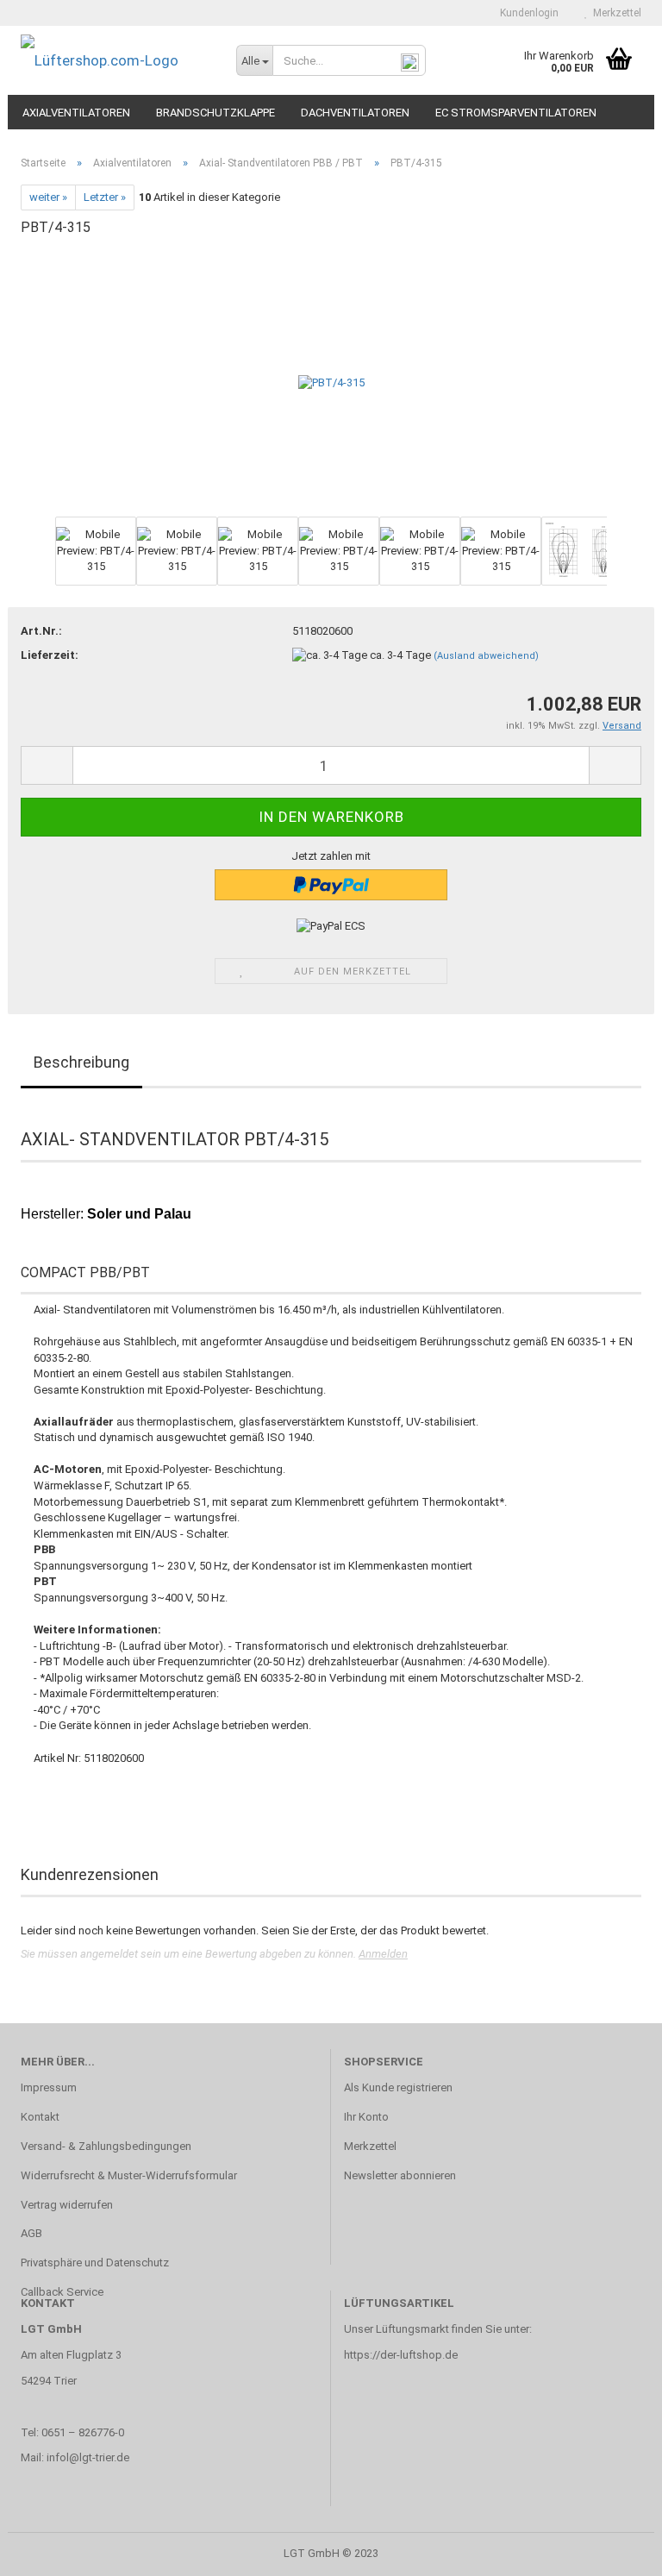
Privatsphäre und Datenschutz (95, 2263)
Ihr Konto (366, 2117)
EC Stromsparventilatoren (516, 113)
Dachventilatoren (355, 113)
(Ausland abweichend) (486, 656)
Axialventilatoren (76, 113)
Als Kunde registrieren (398, 2087)
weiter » (48, 197)
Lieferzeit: (50, 655)
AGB (31, 2233)
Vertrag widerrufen (67, 2205)
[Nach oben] (615, 2550)
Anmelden (383, 1954)
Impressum (49, 2087)
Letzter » (105, 197)
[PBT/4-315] (331, 382)
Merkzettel (615, 13)
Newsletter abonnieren (400, 2175)
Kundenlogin (527, 13)
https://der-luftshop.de (401, 2355)
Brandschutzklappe (215, 113)
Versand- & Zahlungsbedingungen (106, 2146)
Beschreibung (81, 1062)
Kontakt (40, 2117)
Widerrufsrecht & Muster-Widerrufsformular (129, 2175)
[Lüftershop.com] (116, 60)
